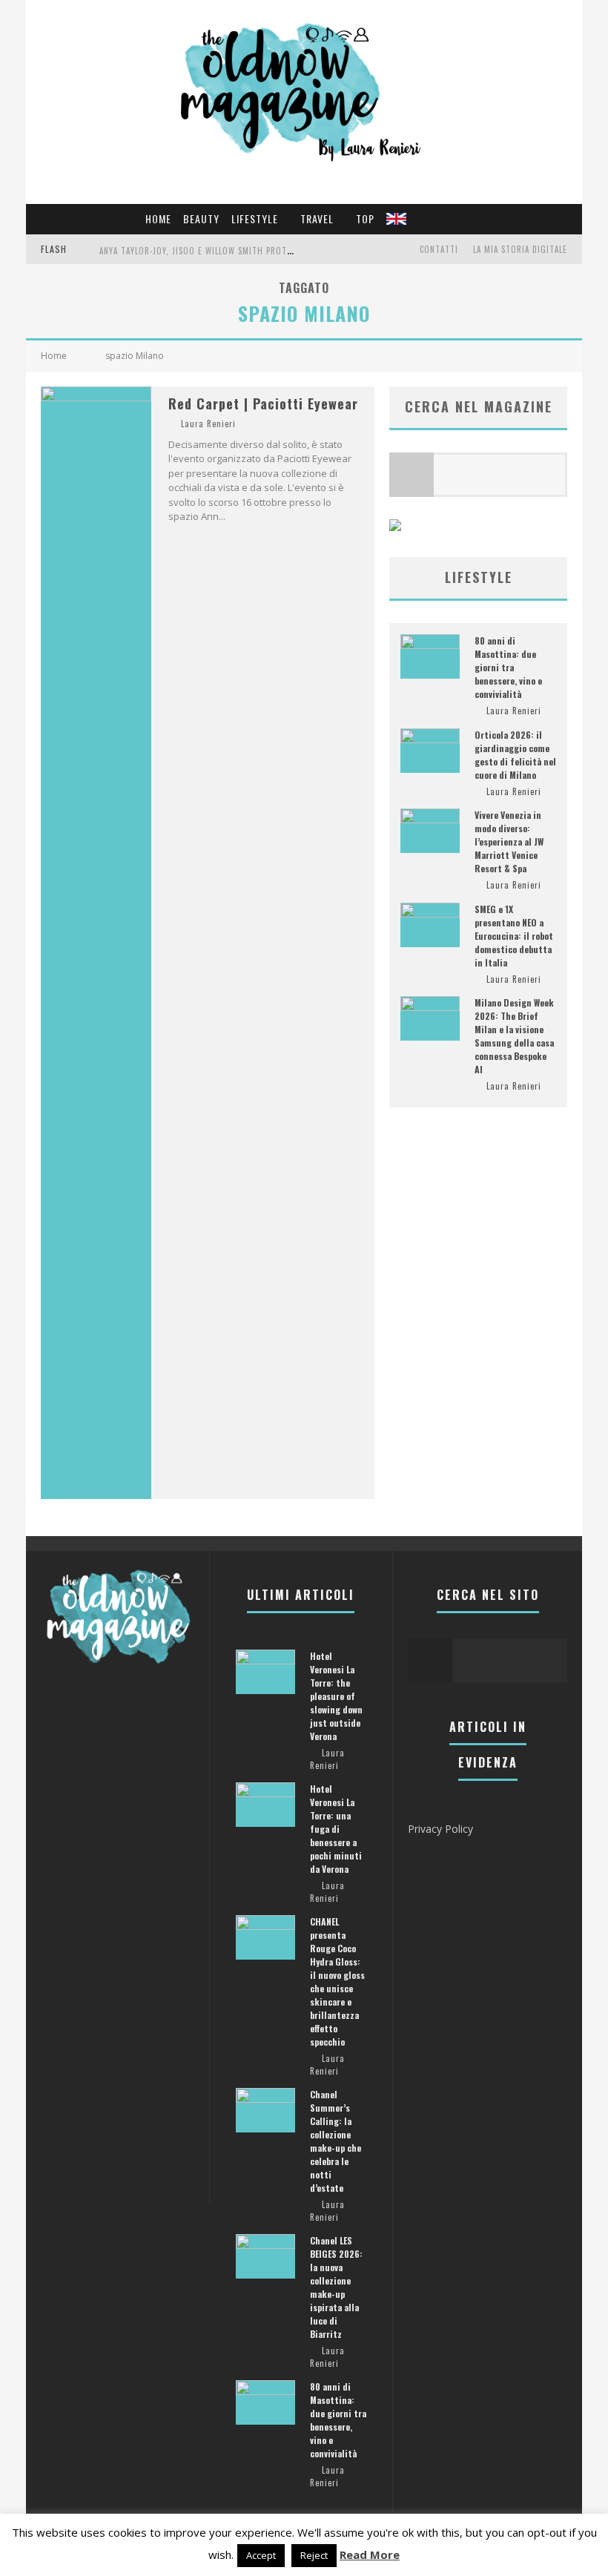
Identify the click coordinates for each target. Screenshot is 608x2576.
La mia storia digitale (520, 249)
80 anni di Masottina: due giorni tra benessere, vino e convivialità (508, 667)
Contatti (439, 249)
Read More (370, 2554)
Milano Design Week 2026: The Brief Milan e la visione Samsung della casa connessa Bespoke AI (514, 1036)
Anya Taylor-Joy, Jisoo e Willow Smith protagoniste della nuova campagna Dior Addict (287, 251)
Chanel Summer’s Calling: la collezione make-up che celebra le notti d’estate (336, 2141)
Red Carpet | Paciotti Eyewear (263, 403)
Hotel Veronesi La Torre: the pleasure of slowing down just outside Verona (336, 1696)
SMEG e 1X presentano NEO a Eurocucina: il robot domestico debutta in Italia (514, 936)
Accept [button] (261, 2555)
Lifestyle (255, 218)
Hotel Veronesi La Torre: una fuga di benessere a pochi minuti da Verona (336, 1829)
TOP (365, 218)
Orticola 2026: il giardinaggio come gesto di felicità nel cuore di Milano (515, 755)
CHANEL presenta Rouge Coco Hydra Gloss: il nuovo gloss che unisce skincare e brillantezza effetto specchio (337, 1982)
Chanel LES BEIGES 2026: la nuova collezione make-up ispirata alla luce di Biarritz (336, 2287)
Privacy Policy (440, 1829)
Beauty (201, 218)
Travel (317, 218)
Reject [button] (314, 2555)
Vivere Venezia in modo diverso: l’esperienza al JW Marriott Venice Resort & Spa (509, 841)
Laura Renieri (208, 424)
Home (158, 218)
